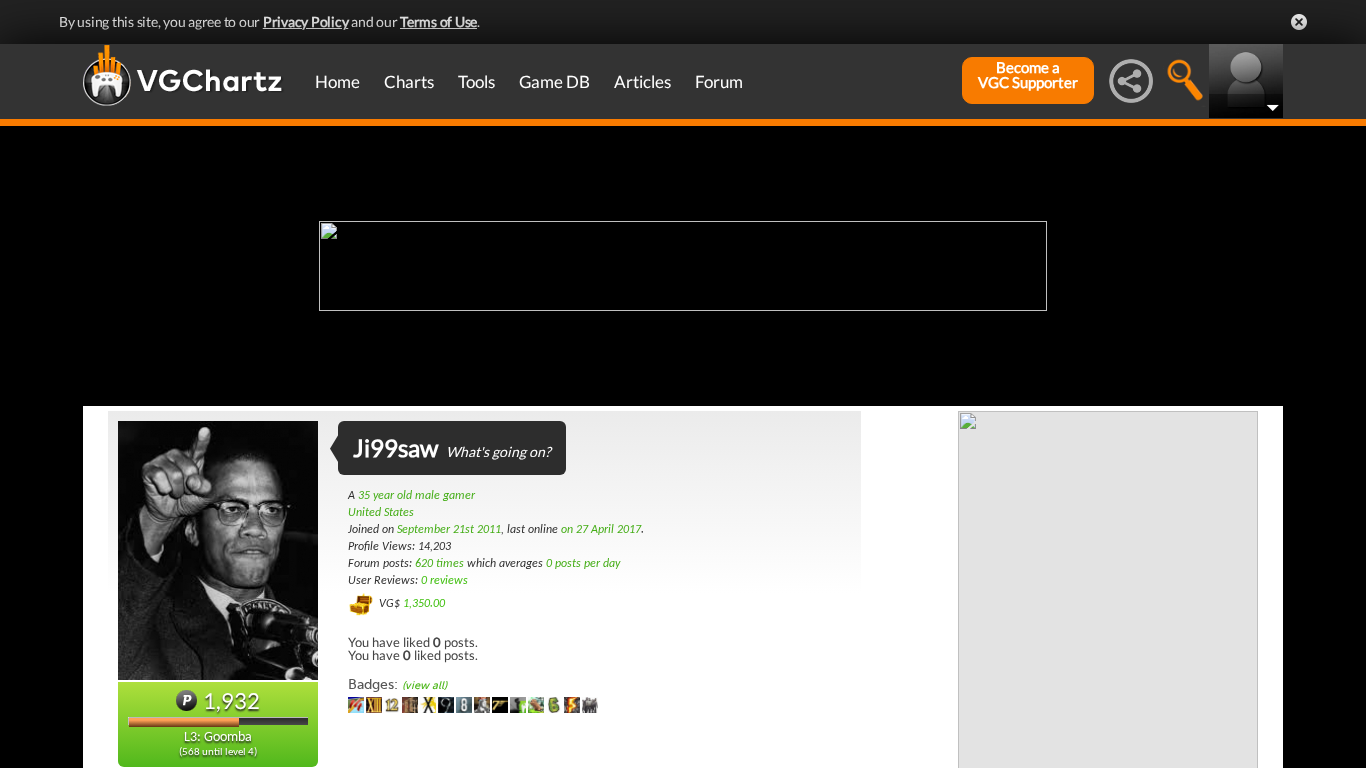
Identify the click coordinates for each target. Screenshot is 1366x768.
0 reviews (444, 581)
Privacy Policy (306, 21)
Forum (719, 81)
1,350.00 (424, 604)
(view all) (424, 685)
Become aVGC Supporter (1028, 75)
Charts (409, 81)
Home (337, 81)
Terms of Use (438, 21)
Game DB (554, 81)
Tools (476, 81)
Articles (642, 81)
